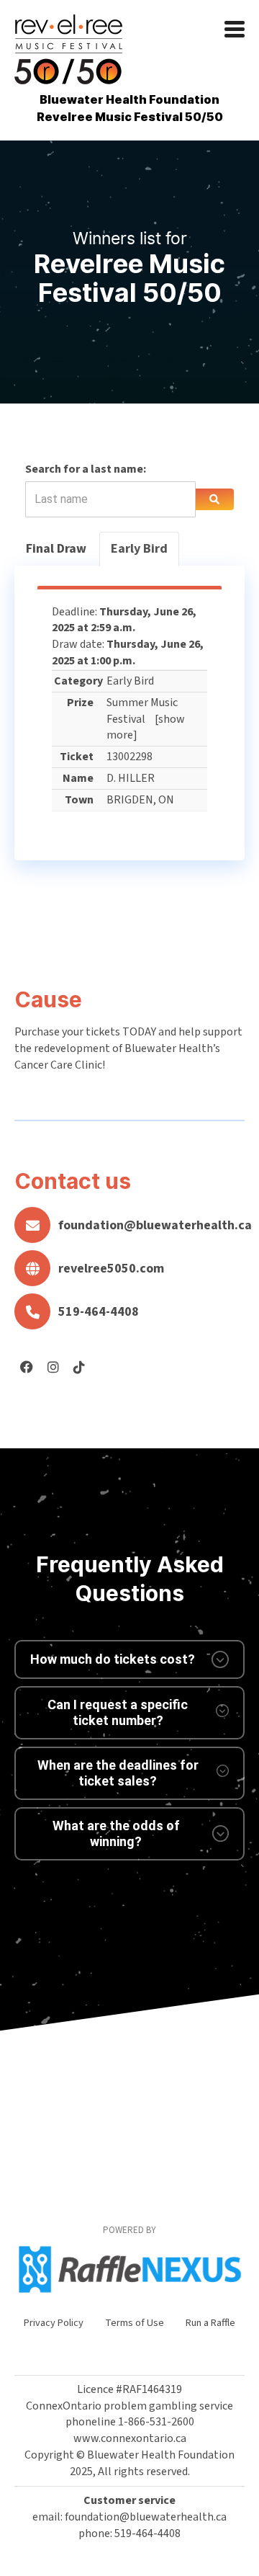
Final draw (56, 549)
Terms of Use (135, 2323)
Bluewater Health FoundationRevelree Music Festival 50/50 (130, 108)
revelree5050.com (111, 1269)
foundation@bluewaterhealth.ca (151, 1225)
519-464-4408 (99, 1312)
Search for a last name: (86, 469)
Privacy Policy (54, 2323)
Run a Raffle (210, 2323)
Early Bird (139, 549)
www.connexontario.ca (130, 2438)
